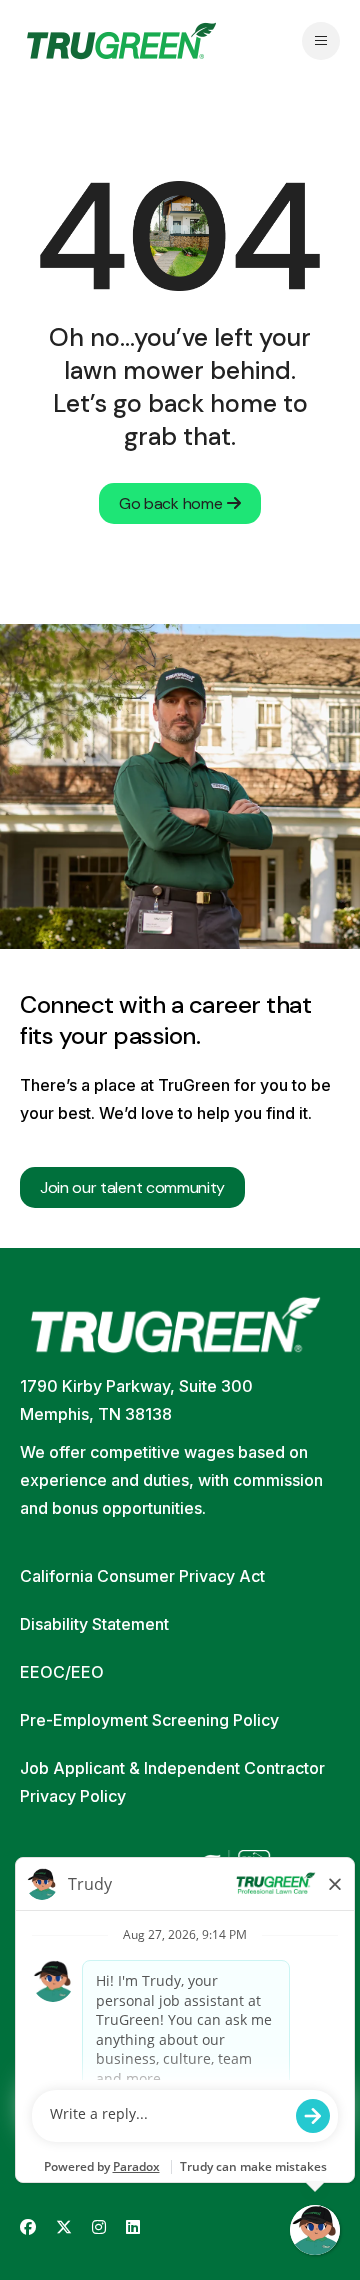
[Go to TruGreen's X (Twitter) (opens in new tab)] (64, 2227)
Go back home (170, 503)
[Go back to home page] (121, 41)
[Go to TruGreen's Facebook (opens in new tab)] (28, 2227)
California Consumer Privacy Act (142, 1576)
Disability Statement (94, 1624)
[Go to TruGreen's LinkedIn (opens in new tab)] (133, 2227)
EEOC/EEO (62, 1672)
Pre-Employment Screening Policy (149, 1720)
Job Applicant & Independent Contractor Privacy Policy (172, 1782)
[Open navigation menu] (321, 41)
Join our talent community (132, 1187)
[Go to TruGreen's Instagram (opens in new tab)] (99, 2227)
